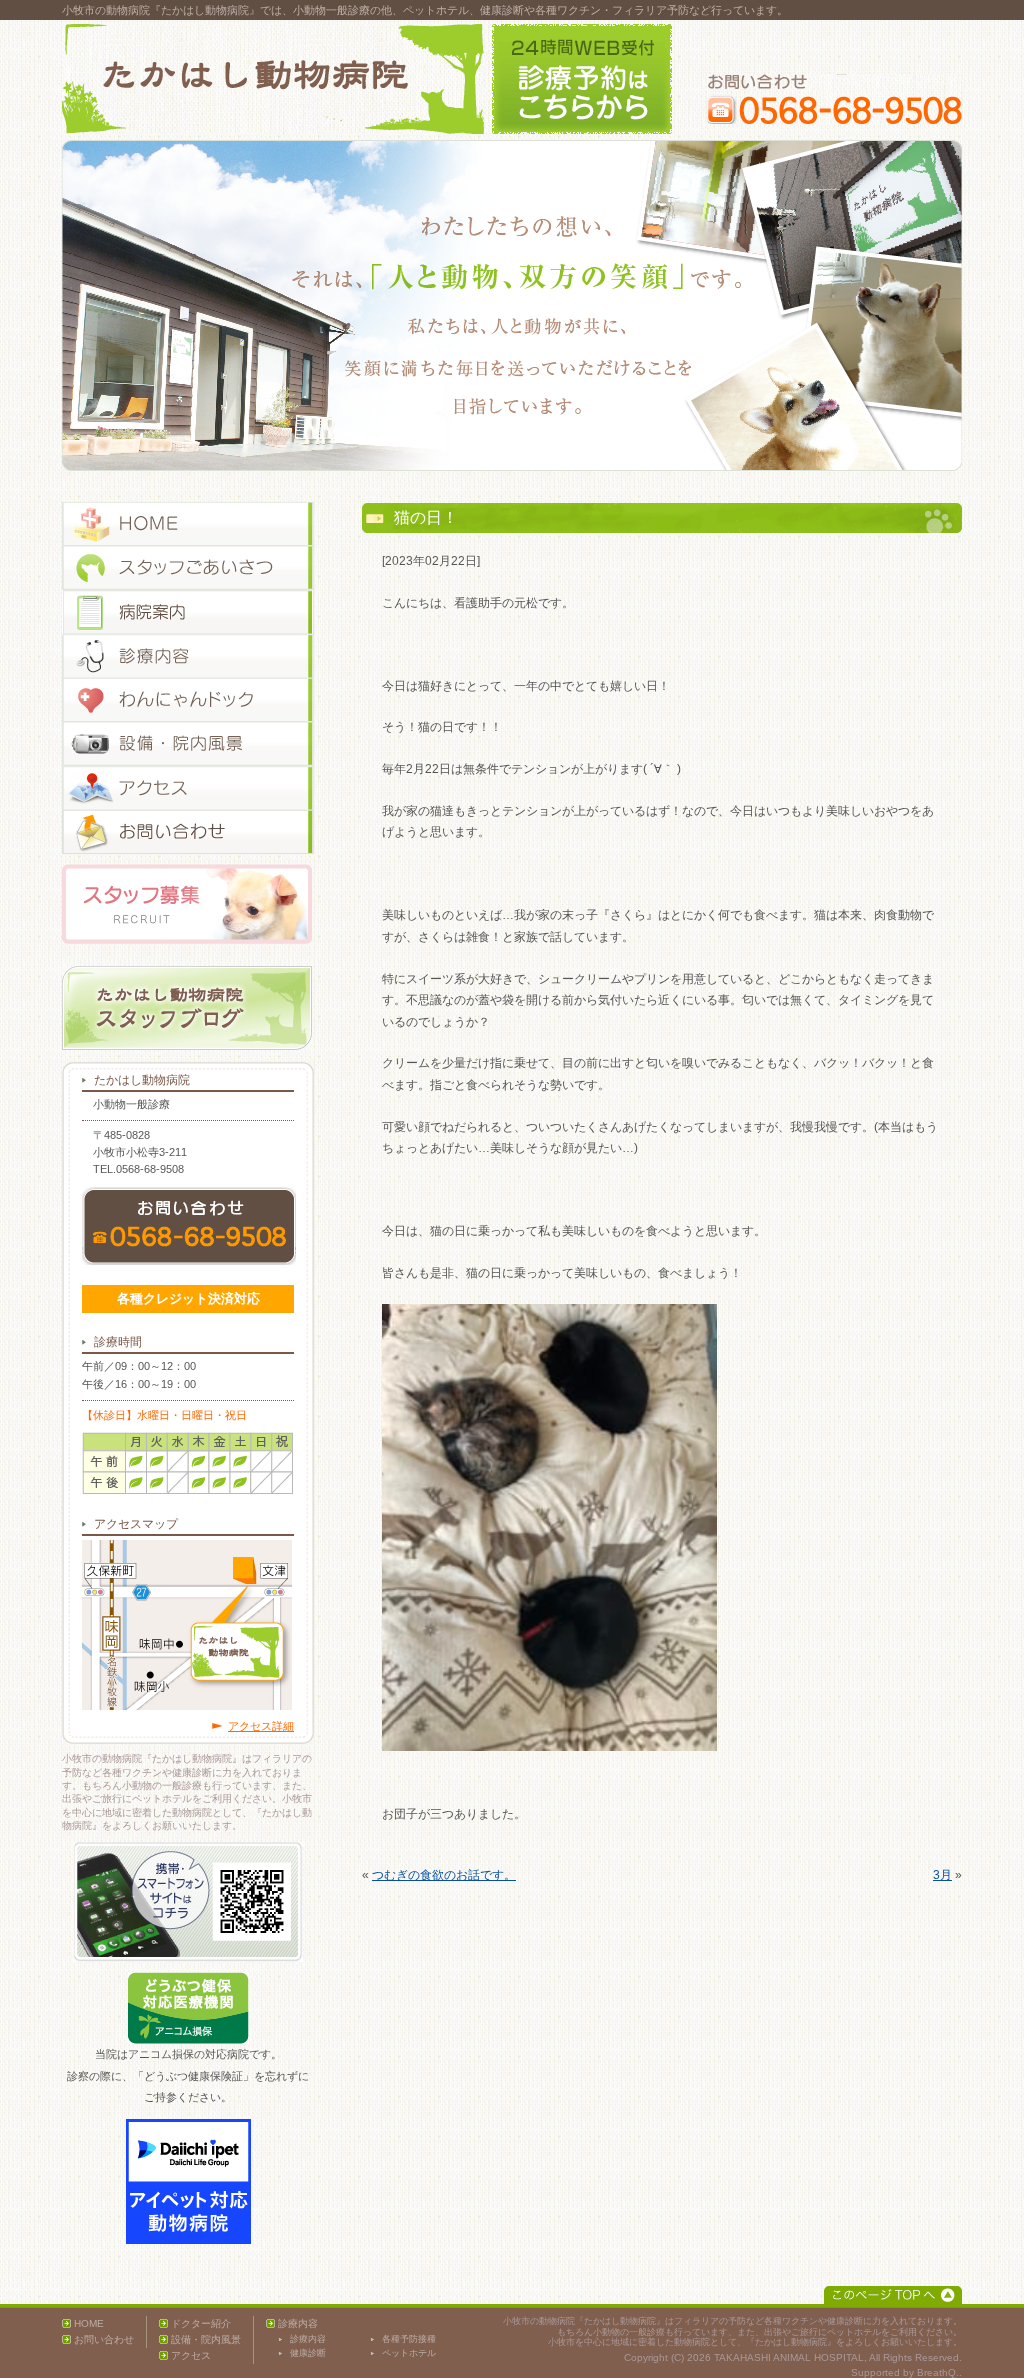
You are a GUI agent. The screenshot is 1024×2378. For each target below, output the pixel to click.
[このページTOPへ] (893, 2295)
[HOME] (188, 524)
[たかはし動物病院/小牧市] (273, 79)
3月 (942, 1875)
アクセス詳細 (261, 1726)
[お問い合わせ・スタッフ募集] (188, 832)
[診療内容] (188, 656)
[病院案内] (188, 612)
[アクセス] (188, 788)
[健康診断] (188, 700)
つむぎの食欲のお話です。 (444, 1875)
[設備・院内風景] (188, 744)
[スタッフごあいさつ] (188, 568)
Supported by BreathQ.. (906, 2372)
